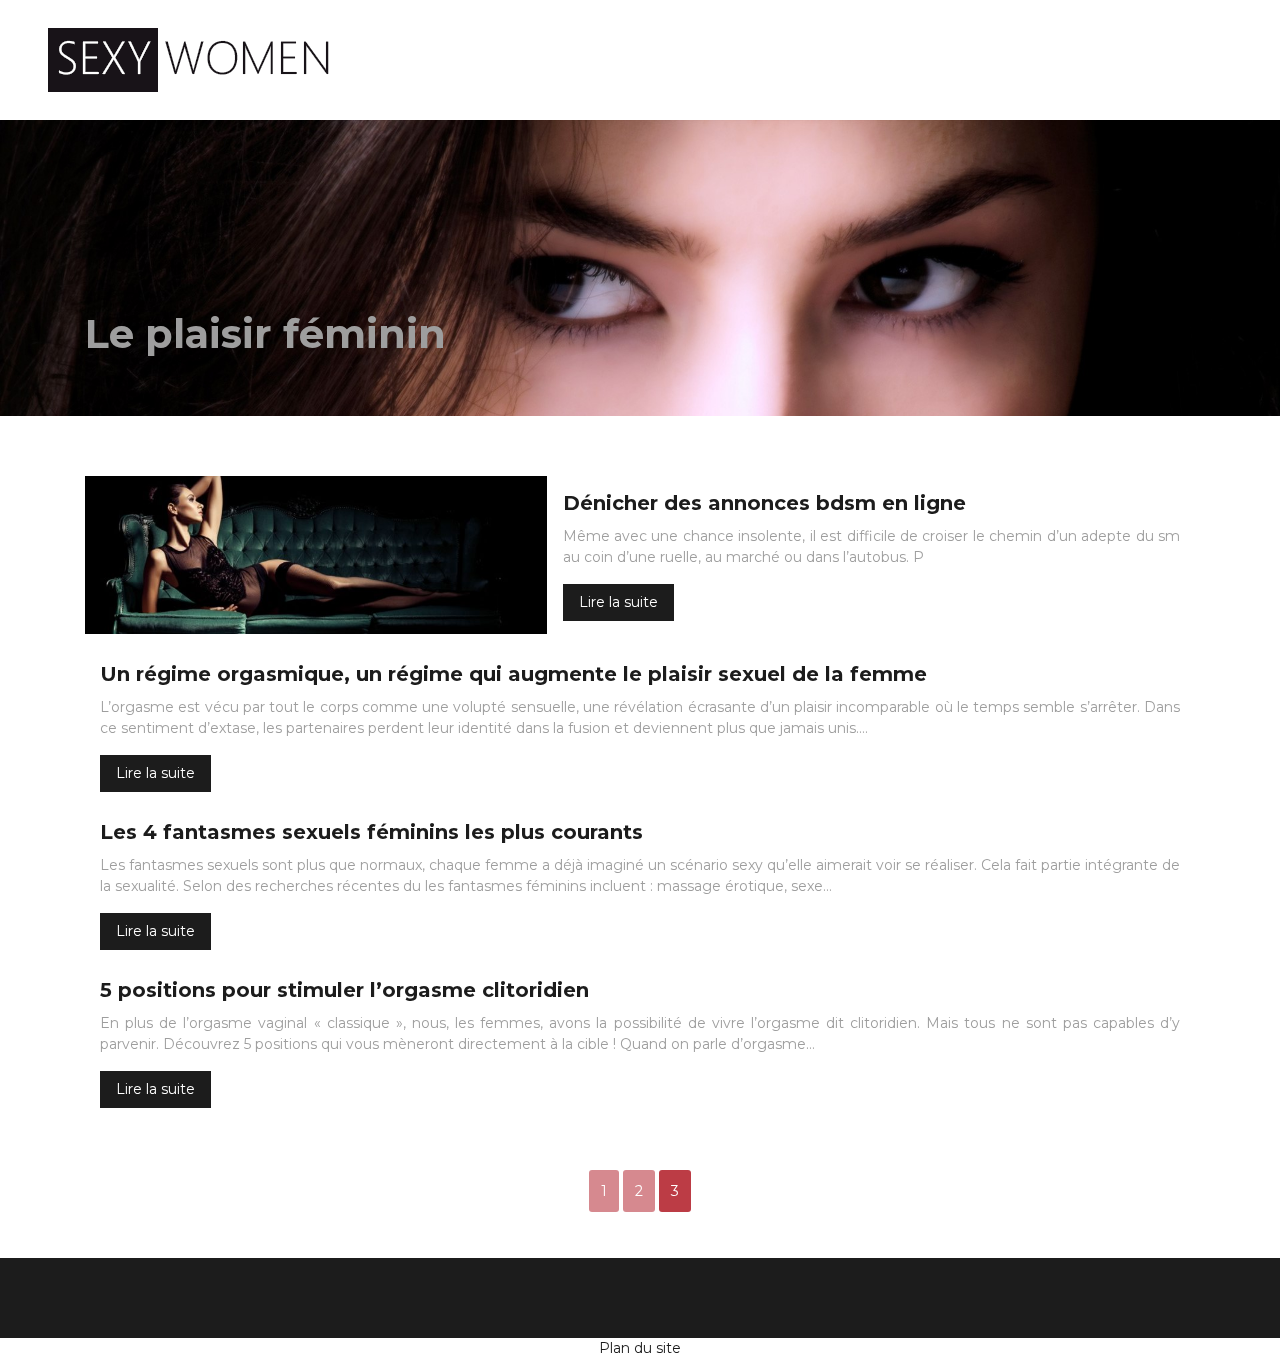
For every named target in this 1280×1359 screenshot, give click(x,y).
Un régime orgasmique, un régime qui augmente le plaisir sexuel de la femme (513, 674)
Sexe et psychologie (938, 60)
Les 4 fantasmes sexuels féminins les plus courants (371, 832)
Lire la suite (618, 602)
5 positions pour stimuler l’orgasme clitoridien (344, 990)
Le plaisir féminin (726, 60)
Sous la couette (1141, 60)
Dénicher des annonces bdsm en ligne (764, 503)
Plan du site (640, 1348)
